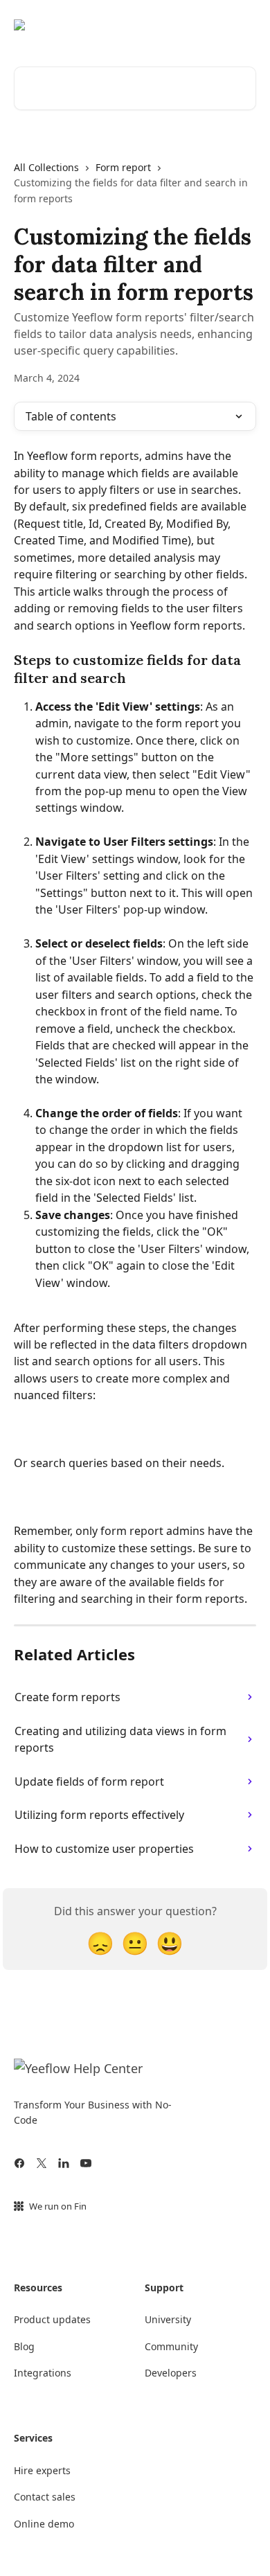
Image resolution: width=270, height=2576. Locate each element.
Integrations (43, 2373)
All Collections (46, 167)
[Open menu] (244, 25)
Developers (171, 2373)
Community (171, 2346)
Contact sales (45, 2497)
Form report (123, 167)
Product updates (52, 2319)
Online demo (44, 2524)
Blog (24, 2346)
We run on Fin (58, 2206)
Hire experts (42, 2470)
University (168, 2319)
